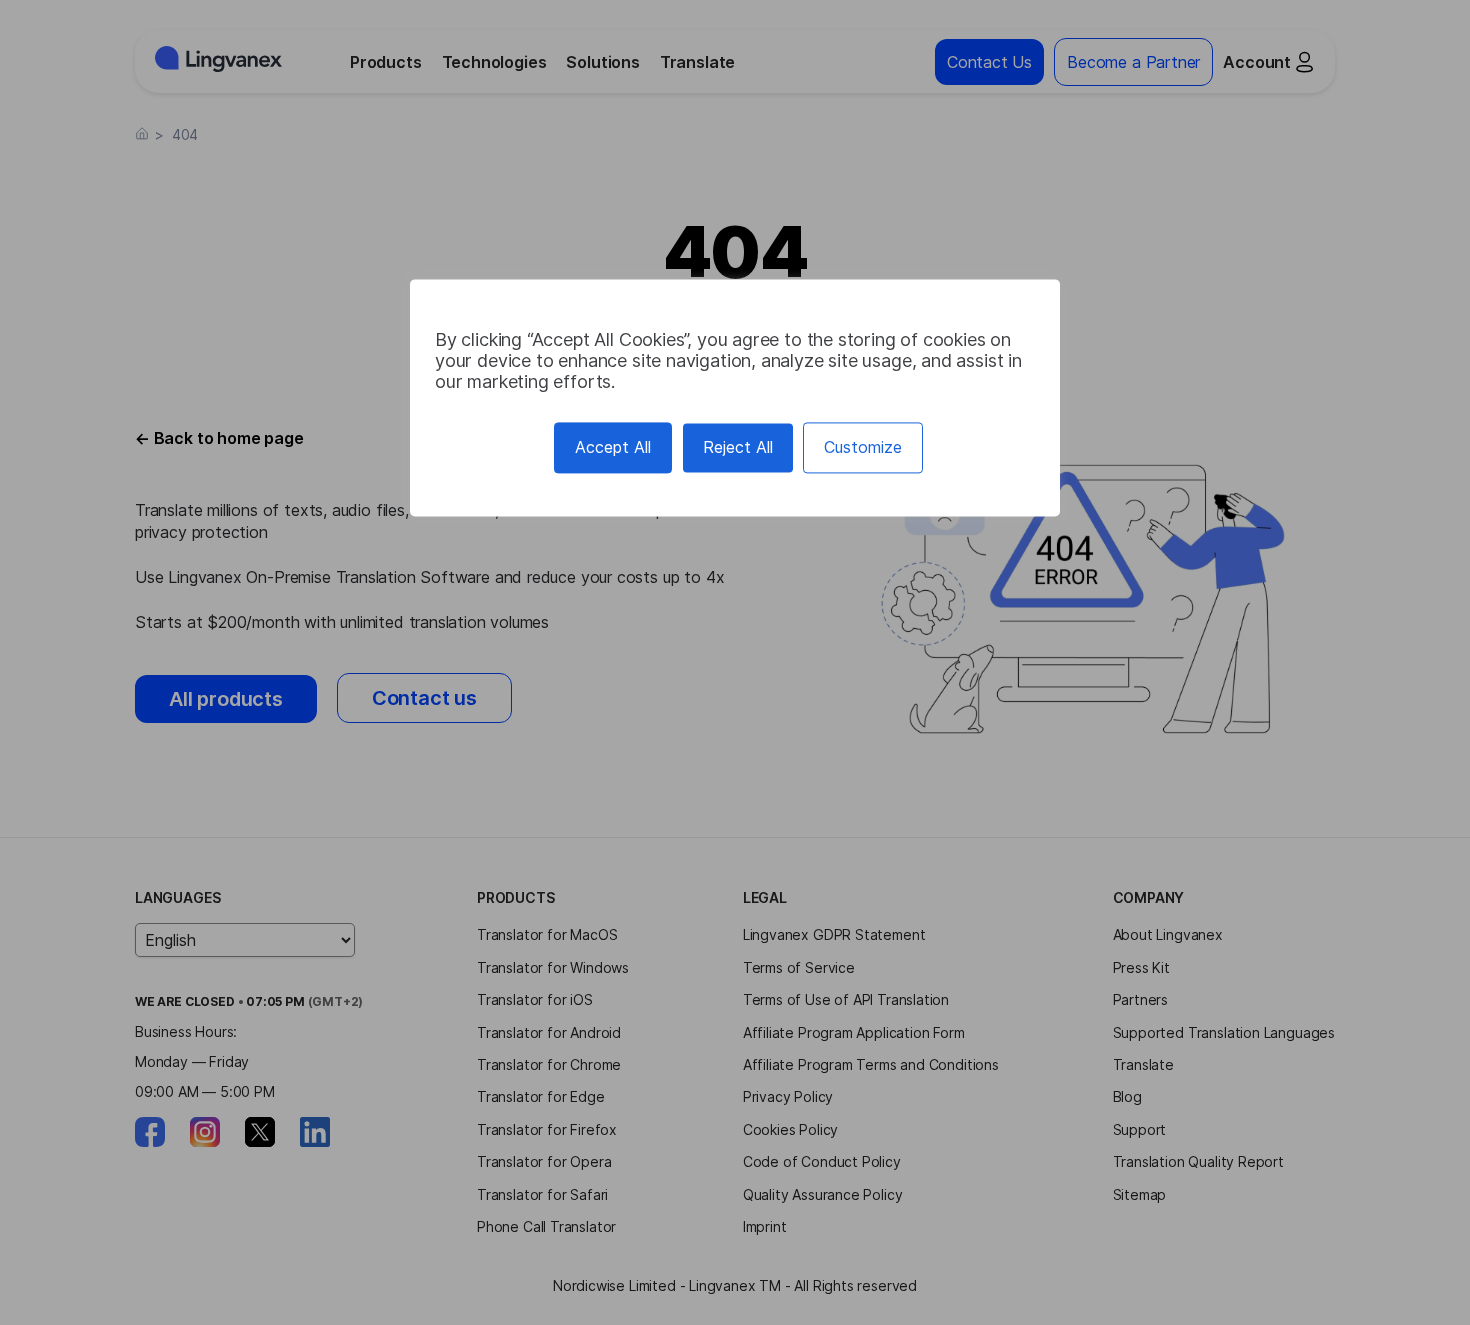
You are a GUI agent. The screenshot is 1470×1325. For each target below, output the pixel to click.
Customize (863, 447)
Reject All (738, 447)
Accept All (613, 447)
